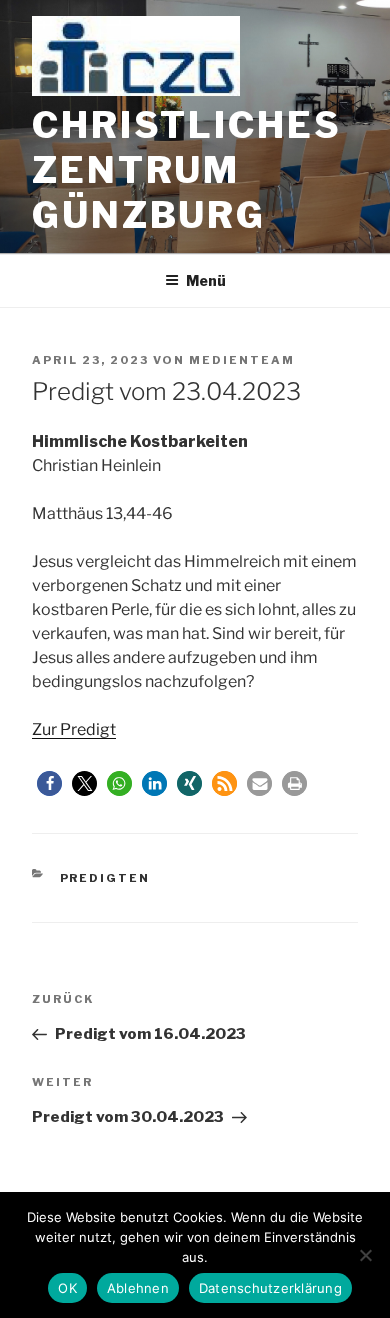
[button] (49, 783)
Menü (206, 280)
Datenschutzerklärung (270, 1288)
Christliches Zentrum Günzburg (187, 170)
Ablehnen (138, 1288)
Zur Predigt (74, 729)
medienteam (242, 360)
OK (67, 1288)
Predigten (105, 878)
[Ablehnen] (365, 1255)
